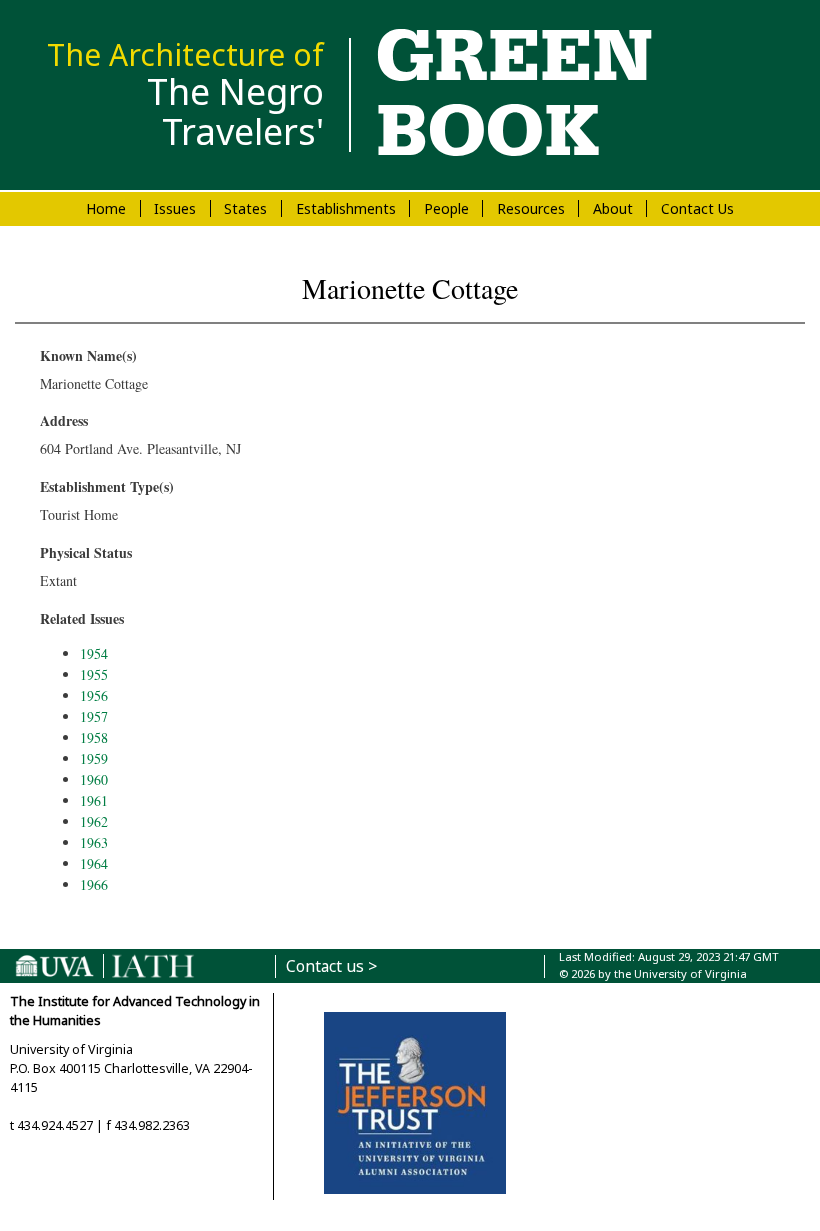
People (446, 208)
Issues (175, 208)
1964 (94, 863)
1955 (94, 674)
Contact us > (331, 966)
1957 (94, 716)
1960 (94, 779)
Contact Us (697, 208)
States (245, 208)
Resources (531, 208)
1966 (94, 884)
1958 (94, 737)
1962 (94, 821)
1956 (94, 695)
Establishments (346, 208)
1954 (94, 653)
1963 (94, 842)
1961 (94, 800)
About (613, 208)
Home (106, 208)
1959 (94, 758)
